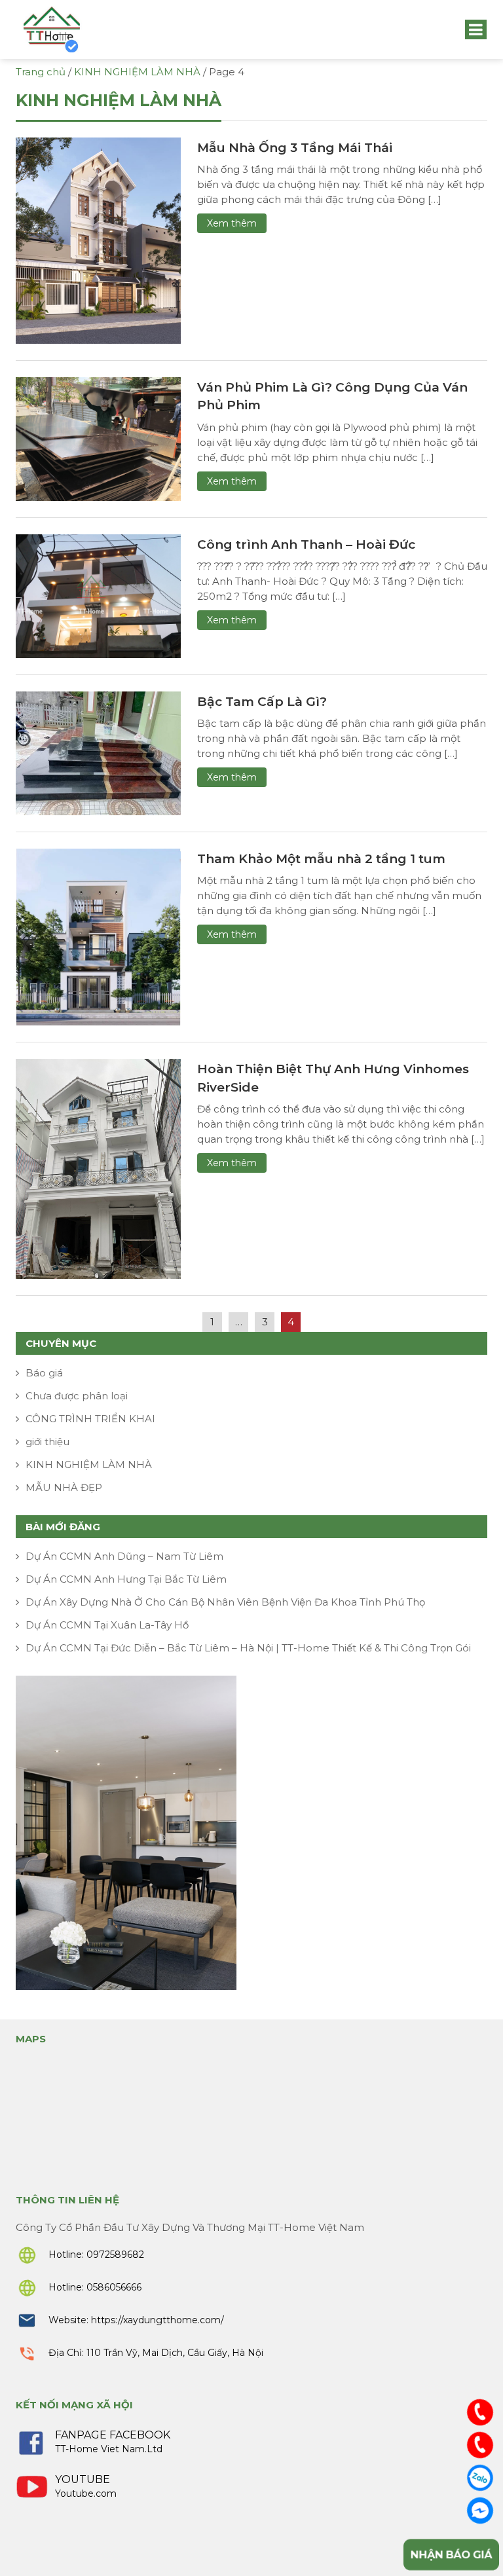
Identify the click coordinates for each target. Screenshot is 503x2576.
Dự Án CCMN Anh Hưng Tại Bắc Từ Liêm (126, 1579)
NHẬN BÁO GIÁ (451, 2555)
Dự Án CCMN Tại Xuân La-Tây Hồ (107, 1625)
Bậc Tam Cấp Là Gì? (262, 702)
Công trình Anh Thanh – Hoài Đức (306, 544)
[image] (98, 239)
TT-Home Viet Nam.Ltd (109, 2449)
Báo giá (44, 1373)
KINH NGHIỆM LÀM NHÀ (89, 1464)
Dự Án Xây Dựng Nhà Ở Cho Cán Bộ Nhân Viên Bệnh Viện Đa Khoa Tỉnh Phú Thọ (225, 1602)
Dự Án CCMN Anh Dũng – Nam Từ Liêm (124, 1556)
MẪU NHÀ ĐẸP (64, 1487)
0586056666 (114, 2287)
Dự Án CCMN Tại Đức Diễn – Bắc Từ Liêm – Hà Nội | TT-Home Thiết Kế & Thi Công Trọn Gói (248, 1648)
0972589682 (115, 2254)
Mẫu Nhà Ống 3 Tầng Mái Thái (295, 148)
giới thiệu (47, 1442)
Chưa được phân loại (77, 1396)
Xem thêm (232, 223)
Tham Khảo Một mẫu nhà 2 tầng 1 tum (321, 859)
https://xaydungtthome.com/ (158, 2320)
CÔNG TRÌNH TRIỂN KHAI (90, 1419)
